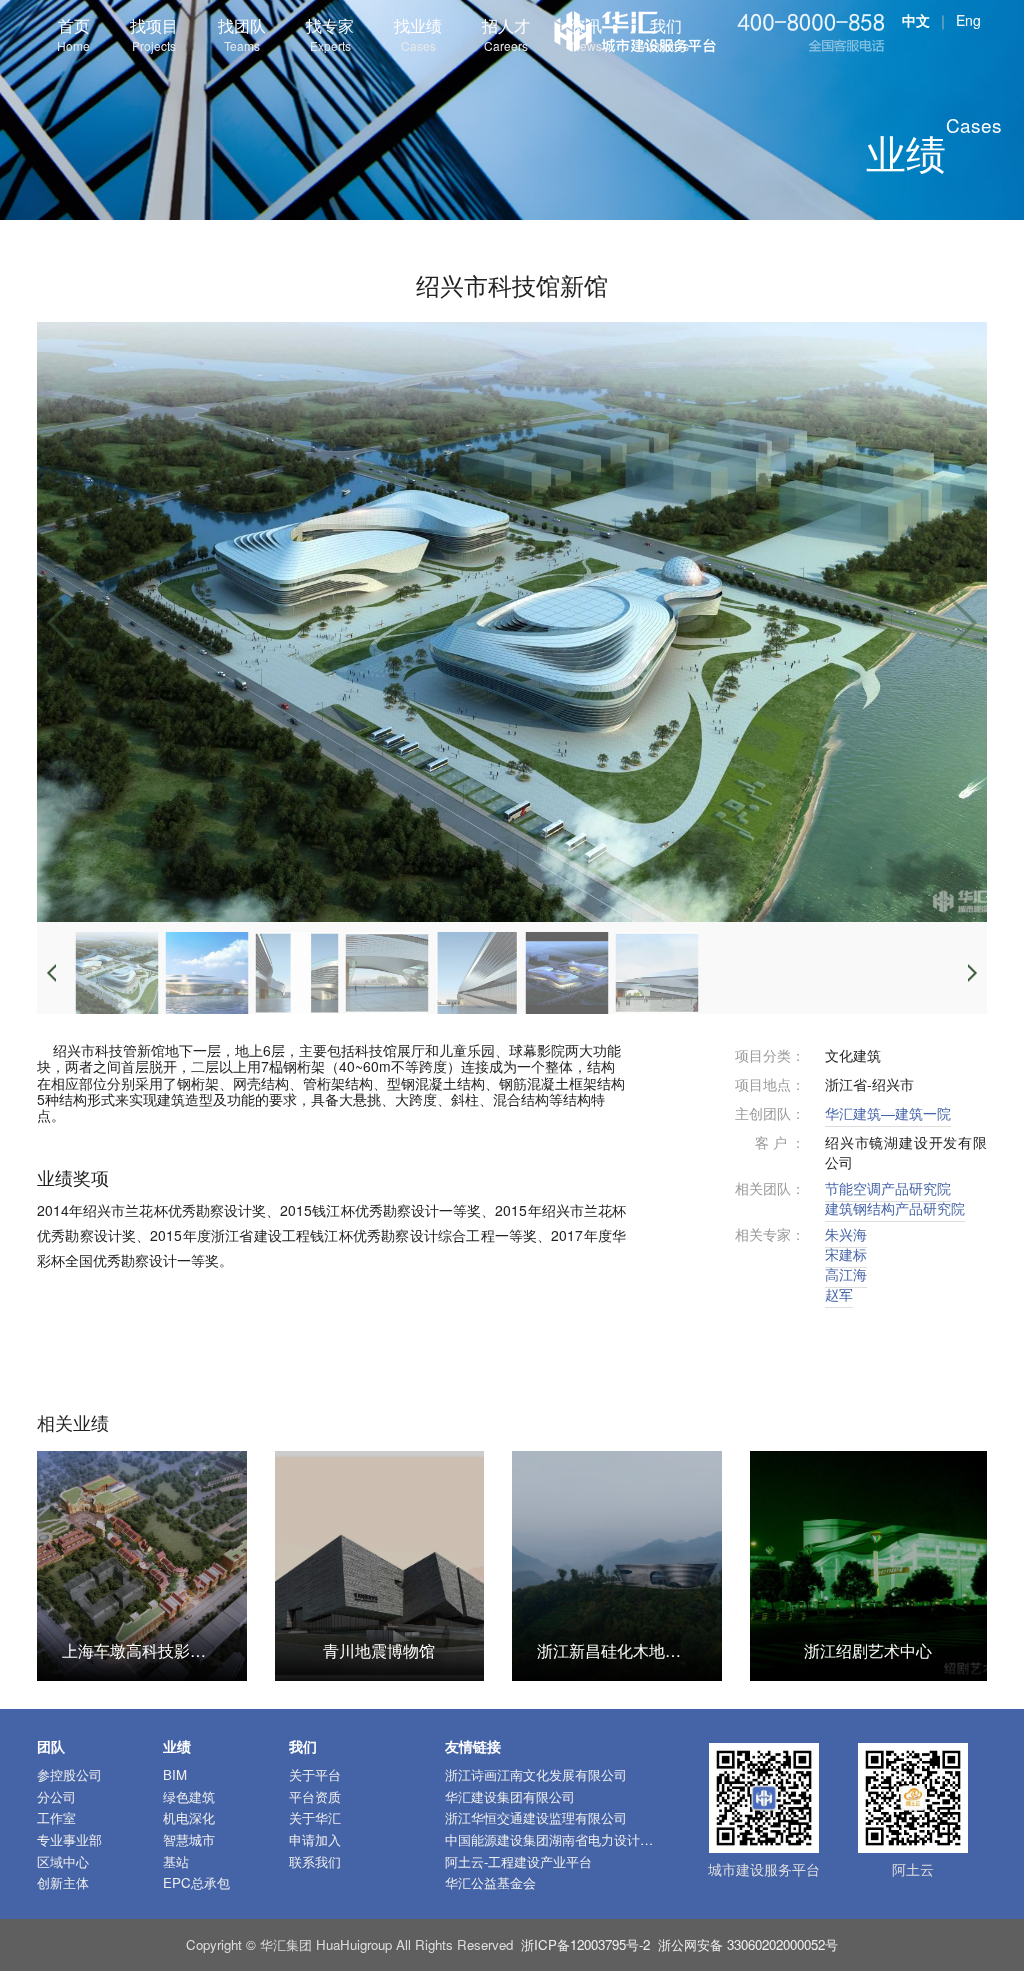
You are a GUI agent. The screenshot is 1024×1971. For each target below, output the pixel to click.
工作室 (56, 1817)
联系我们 (315, 1861)
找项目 (154, 34)
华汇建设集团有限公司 (510, 1796)
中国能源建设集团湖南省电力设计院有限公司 (575, 1839)
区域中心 (63, 1861)
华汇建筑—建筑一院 (888, 1113)
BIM (175, 1774)
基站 (176, 1861)
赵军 (839, 1294)
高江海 (846, 1274)
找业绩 (418, 34)
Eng (968, 20)
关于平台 (315, 1774)
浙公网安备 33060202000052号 (748, 1944)
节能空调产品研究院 (888, 1188)
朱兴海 (846, 1234)
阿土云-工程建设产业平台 (518, 1861)
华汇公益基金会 (490, 1882)
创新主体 (63, 1882)
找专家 (330, 34)
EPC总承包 (196, 1882)
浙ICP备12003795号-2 (585, 1944)
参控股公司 (69, 1774)
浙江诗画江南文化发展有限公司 (536, 1774)
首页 (73, 34)
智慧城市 (189, 1839)
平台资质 (315, 1796)
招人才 (506, 34)
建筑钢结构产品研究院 (895, 1208)
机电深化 (189, 1817)
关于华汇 (315, 1817)
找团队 (242, 34)
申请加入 (315, 1839)
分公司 (56, 1796)
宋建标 (846, 1254)
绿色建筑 (189, 1796)
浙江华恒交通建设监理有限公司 (536, 1817)
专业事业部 (69, 1839)
